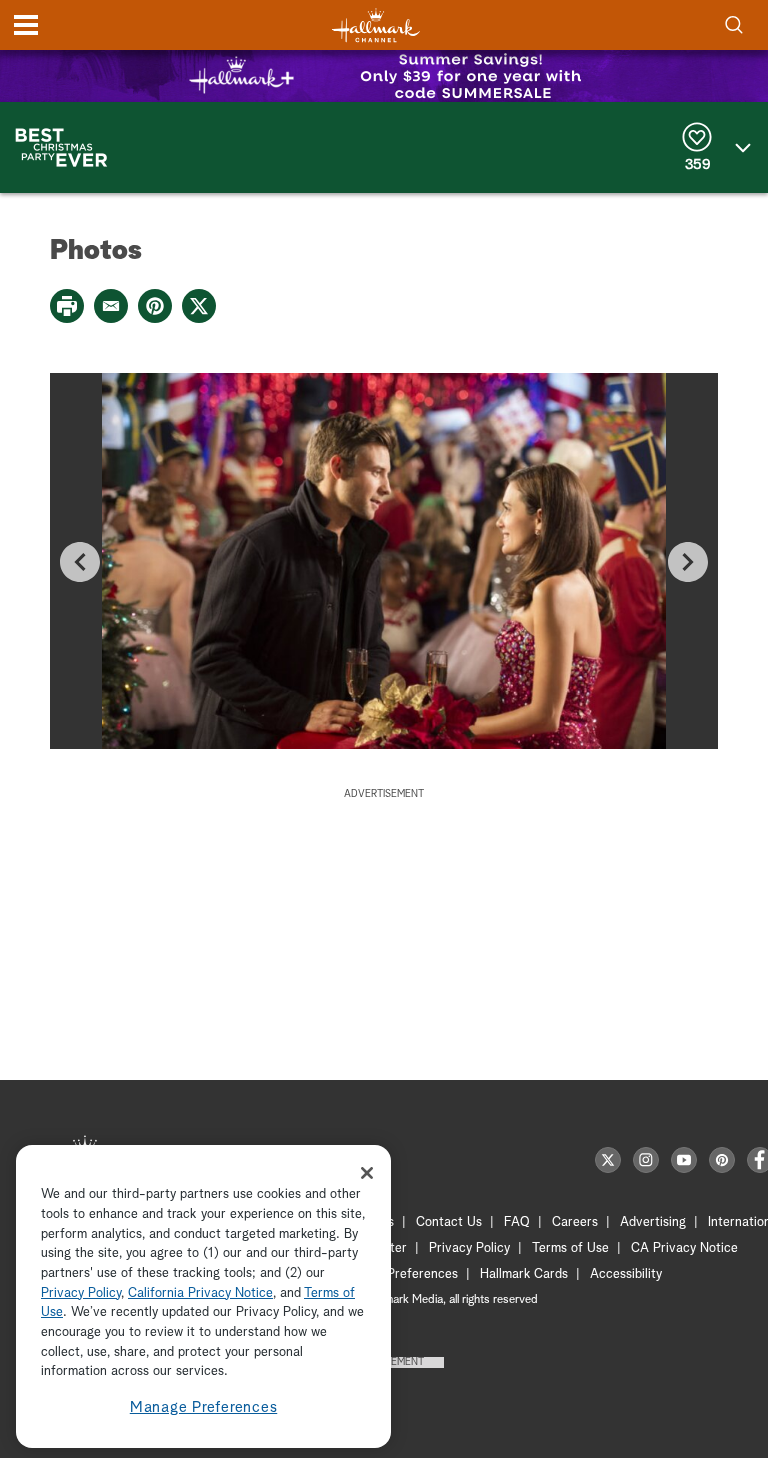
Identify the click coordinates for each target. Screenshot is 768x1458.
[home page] (376, 25)
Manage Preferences (204, 1407)
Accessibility (626, 1274)
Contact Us (449, 1222)
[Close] (367, 1173)
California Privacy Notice (200, 1293)
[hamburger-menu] (26, 25)
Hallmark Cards (524, 1274)
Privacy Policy (469, 1248)
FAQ (517, 1222)
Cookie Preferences (401, 1274)
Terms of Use (570, 1248)
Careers (575, 1222)
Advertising (653, 1222)
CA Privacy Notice (684, 1248)
